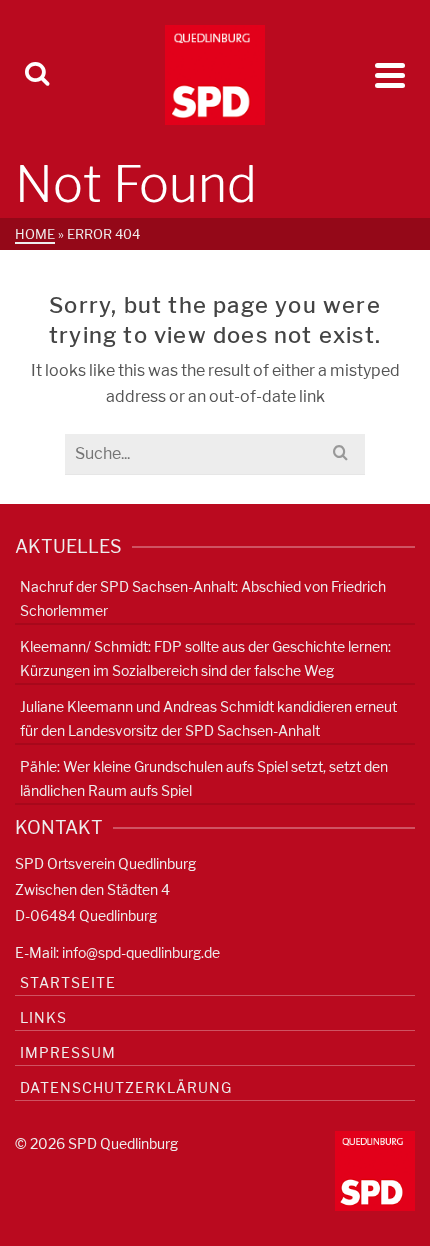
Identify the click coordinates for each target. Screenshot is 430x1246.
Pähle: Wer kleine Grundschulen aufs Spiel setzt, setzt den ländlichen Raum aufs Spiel (204, 778)
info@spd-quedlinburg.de (141, 952)
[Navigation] (390, 75)
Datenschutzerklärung (126, 1087)
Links (43, 1017)
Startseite (68, 982)
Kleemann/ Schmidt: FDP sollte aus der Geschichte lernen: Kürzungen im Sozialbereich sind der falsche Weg (205, 658)
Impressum (68, 1052)
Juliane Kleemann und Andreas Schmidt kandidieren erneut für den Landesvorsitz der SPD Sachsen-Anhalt (208, 718)
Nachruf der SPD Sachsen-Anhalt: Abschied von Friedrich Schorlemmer (203, 598)
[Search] (37, 75)
